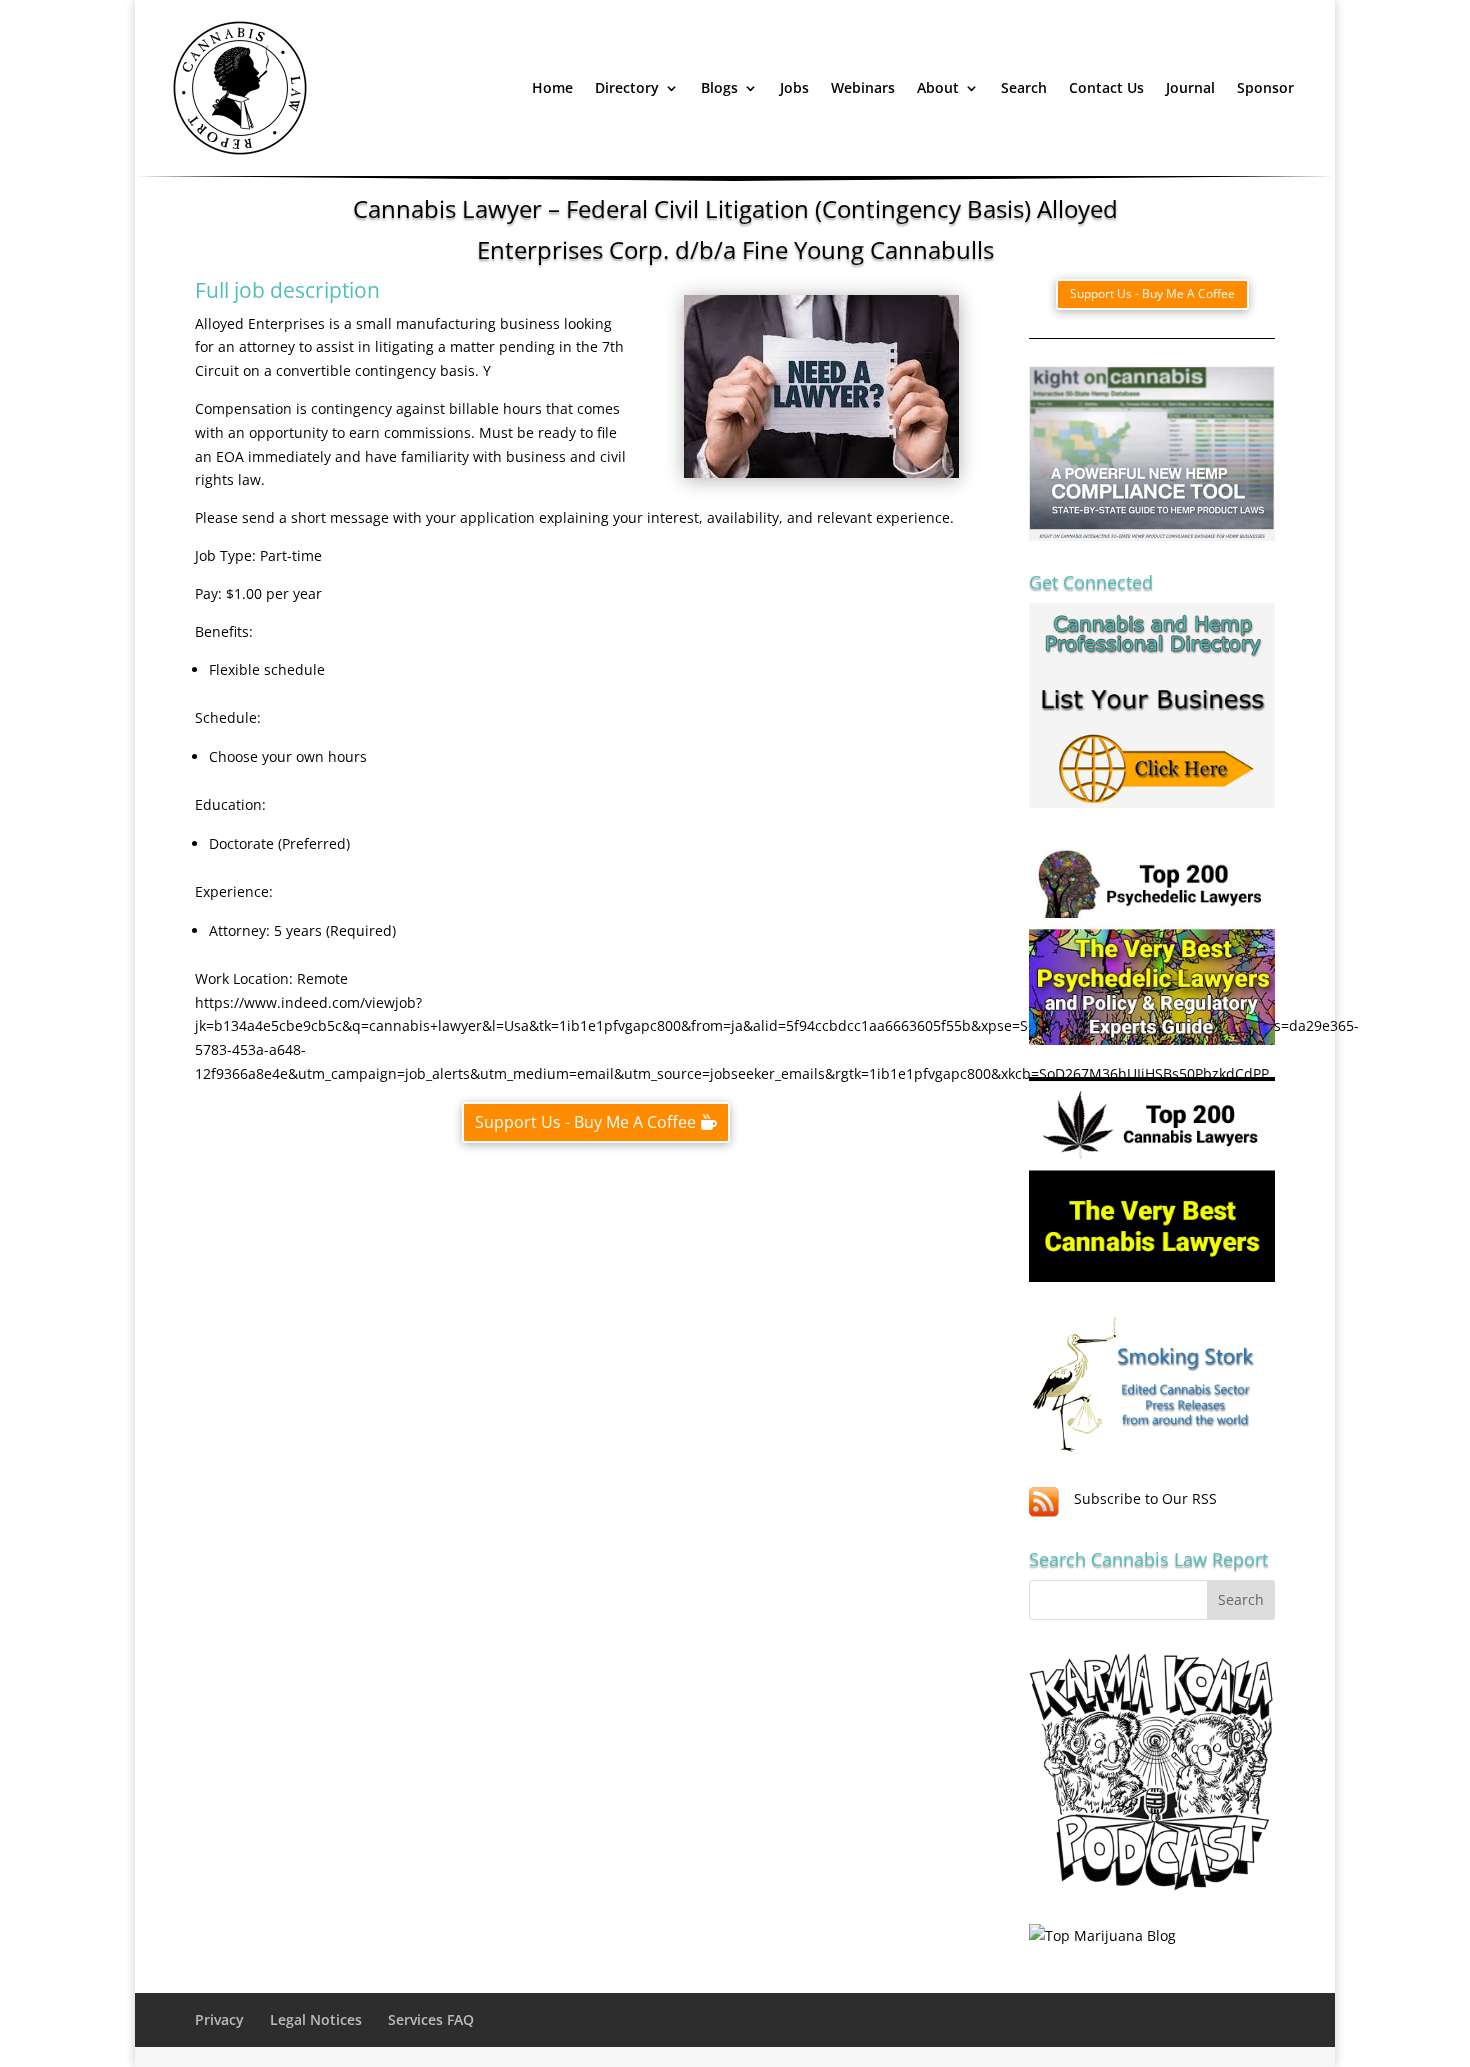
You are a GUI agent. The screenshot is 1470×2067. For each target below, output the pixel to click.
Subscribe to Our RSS (1145, 1498)
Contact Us (1106, 87)
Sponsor (1265, 87)
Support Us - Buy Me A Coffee (585, 1122)
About (938, 87)
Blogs (719, 87)
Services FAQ (431, 2019)
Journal (1190, 87)
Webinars (863, 87)
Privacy (219, 2019)
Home (552, 87)
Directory (627, 87)
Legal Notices (316, 2019)
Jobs (794, 87)
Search (1024, 87)
